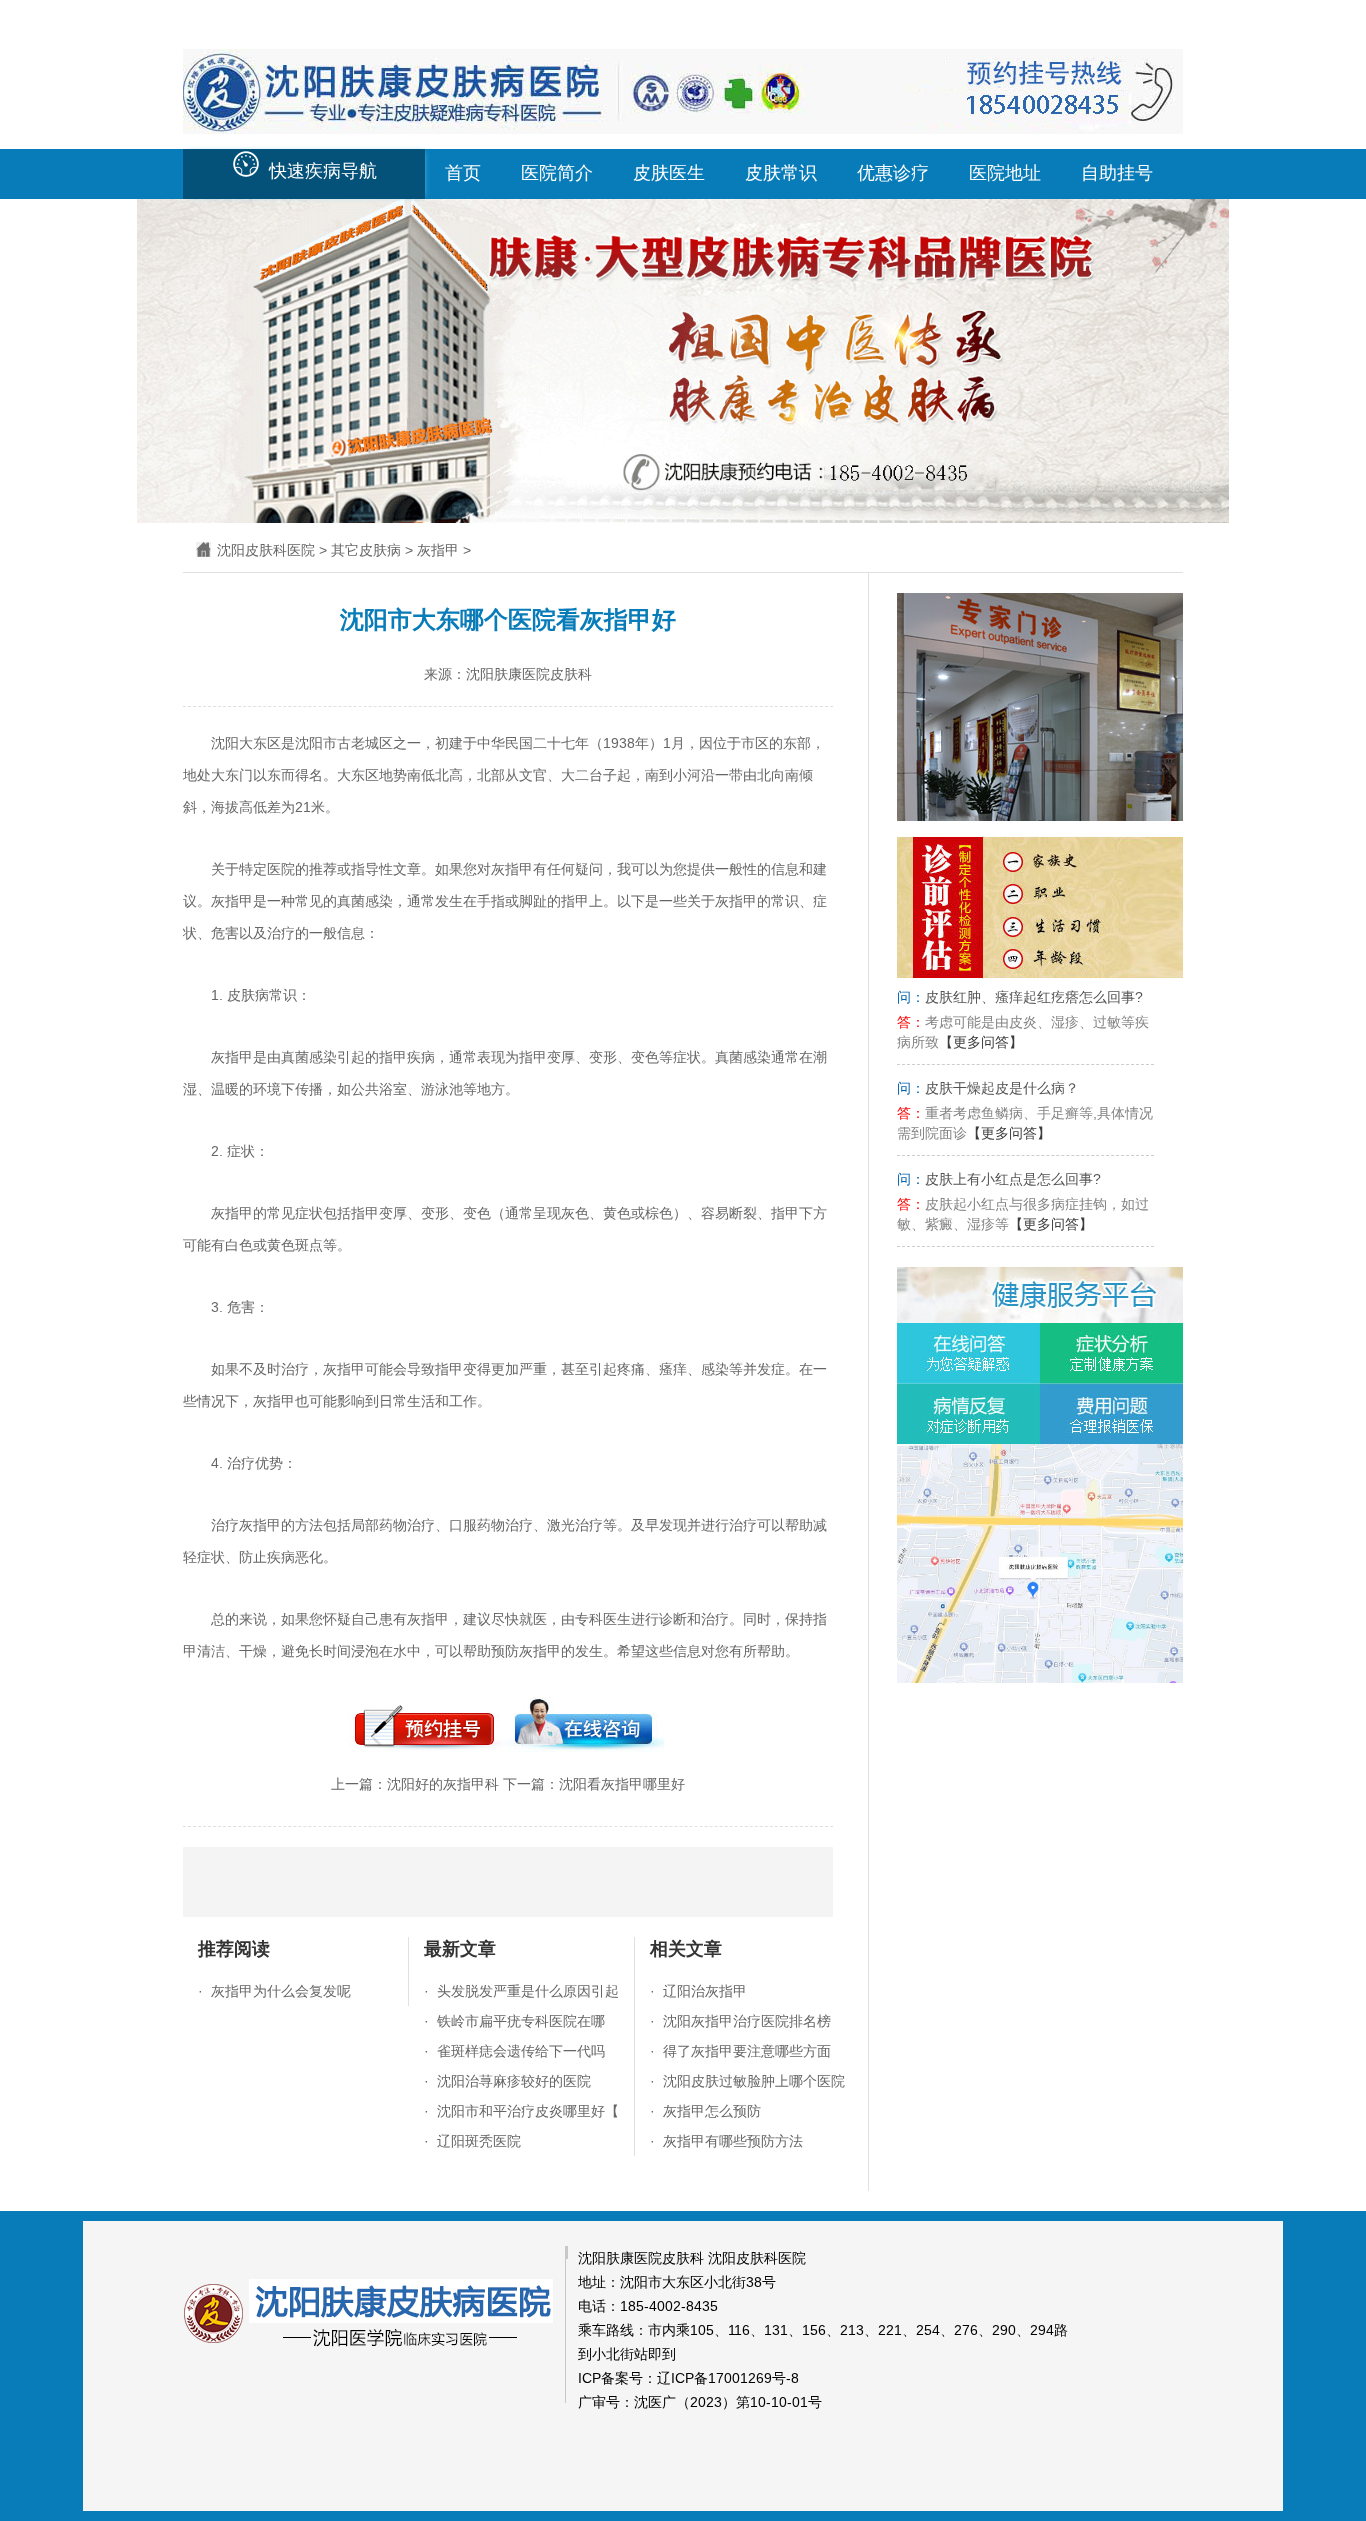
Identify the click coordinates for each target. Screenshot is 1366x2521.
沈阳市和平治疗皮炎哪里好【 (528, 2111)
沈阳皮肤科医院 (266, 550)
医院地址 (1005, 173)
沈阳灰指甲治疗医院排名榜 (747, 2021)
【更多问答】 (981, 1042)
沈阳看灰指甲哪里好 (622, 1784)
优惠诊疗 (893, 173)
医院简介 (557, 173)
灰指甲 (438, 550)
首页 (463, 173)
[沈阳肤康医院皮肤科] (683, 124)
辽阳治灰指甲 (705, 1991)
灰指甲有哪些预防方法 (733, 2141)
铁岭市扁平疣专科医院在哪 (521, 2021)
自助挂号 (1117, 173)
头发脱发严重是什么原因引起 (528, 1991)
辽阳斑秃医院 (479, 2141)
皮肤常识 (781, 173)
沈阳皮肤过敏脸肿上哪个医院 (754, 2081)
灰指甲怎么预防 (712, 2111)
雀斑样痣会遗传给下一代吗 (521, 2051)
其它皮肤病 (366, 550)
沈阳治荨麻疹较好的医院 (514, 2081)
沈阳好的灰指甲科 (443, 1784)
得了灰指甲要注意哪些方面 (747, 2051)
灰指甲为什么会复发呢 (281, 1991)
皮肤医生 (669, 173)
